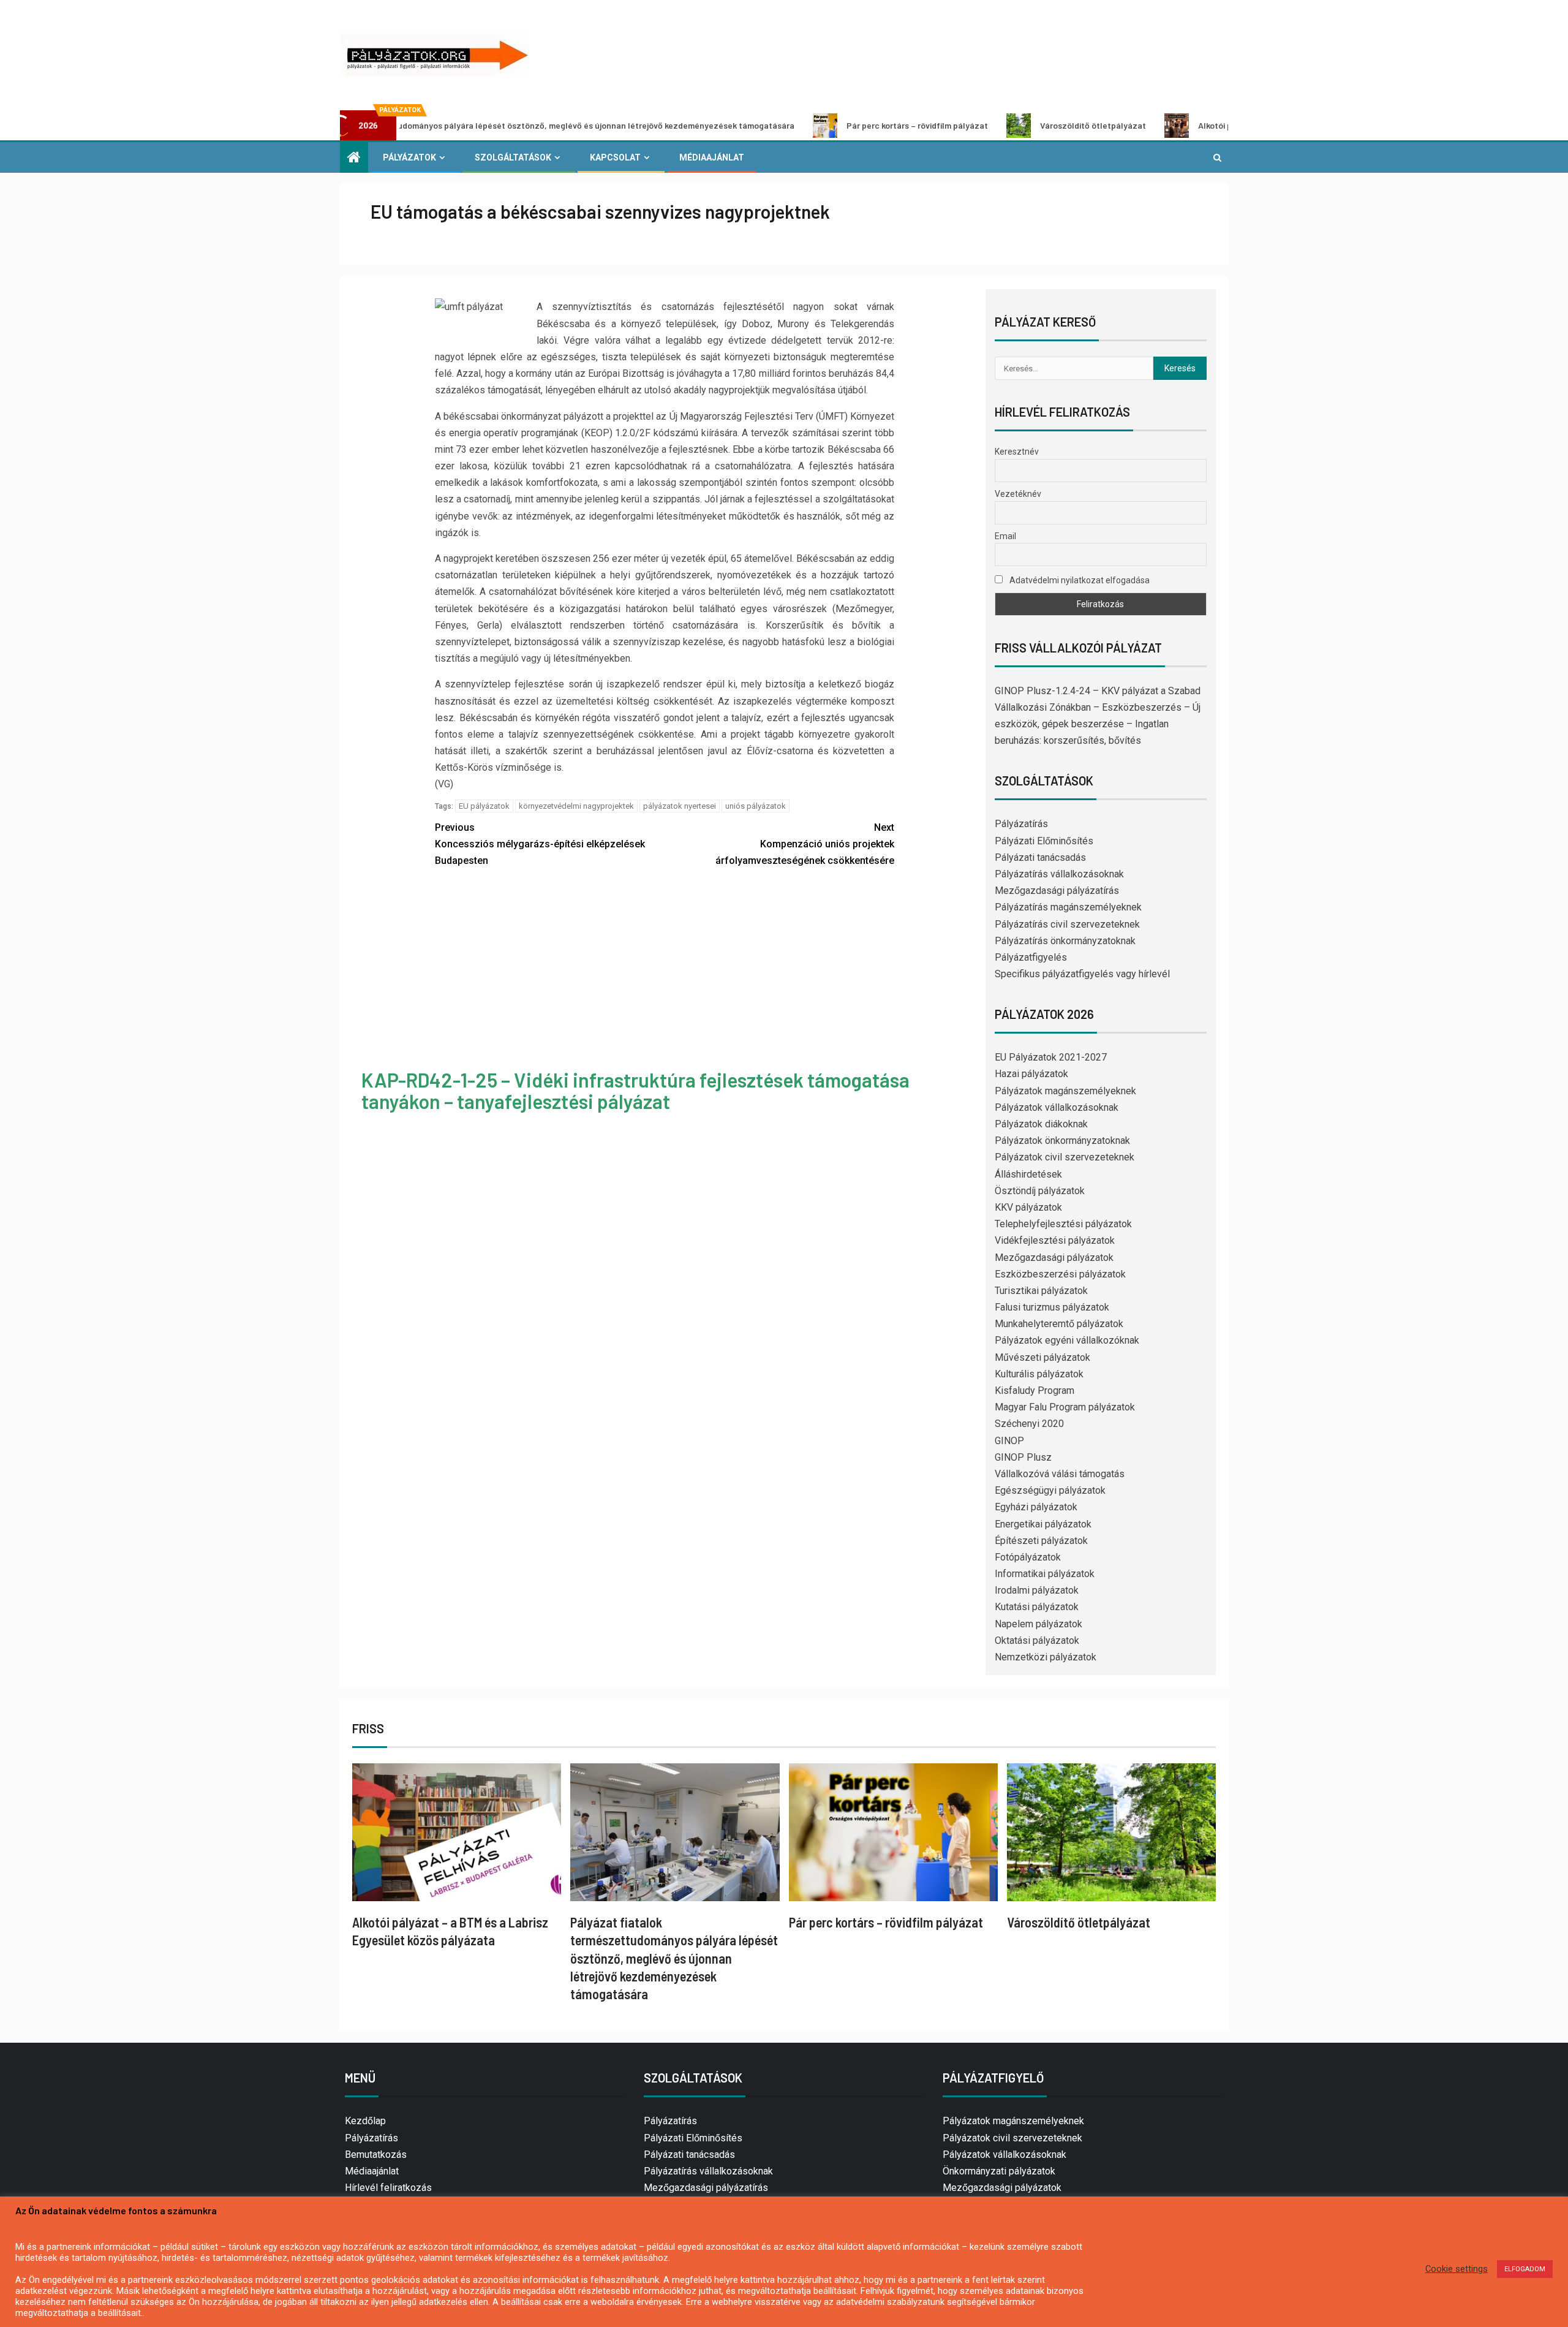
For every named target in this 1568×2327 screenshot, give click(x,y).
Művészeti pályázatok (1042, 1357)
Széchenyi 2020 (1029, 1424)
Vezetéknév (1018, 494)
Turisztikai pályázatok (1041, 1291)
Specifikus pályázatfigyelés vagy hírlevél (1082, 974)
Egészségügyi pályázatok (1050, 1490)
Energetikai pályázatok (1043, 1524)
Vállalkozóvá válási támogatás (1060, 1474)
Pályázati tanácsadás (1040, 857)
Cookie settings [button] (1457, 2269)
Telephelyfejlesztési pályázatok (1063, 1224)
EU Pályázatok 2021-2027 (1051, 1057)
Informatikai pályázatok (1045, 1574)
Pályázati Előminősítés (1044, 841)
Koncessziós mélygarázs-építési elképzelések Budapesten (540, 844)
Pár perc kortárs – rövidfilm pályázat (807, 125)
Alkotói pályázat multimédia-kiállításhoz (1167, 125)
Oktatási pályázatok (1037, 1640)
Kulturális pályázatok (1039, 1374)
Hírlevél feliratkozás (388, 2188)
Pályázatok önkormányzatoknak (1062, 1141)
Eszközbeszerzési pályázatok (1060, 1274)
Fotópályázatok (1028, 1557)
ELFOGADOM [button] (1525, 2269)
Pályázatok (409, 157)
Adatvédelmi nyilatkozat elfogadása (1079, 580)
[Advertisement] (665, 970)
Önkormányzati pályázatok (999, 2171)
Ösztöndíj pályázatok (1040, 1191)
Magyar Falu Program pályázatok (1065, 1407)
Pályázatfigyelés (1031, 957)
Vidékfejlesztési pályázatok (1055, 1240)
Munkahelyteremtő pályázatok (1059, 1324)
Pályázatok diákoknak (1041, 1124)
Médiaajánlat (712, 157)
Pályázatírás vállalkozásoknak (1059, 874)
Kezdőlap (365, 2121)
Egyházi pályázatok (1036, 1507)
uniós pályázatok (756, 806)
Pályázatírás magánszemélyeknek (1068, 907)
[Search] (1217, 157)
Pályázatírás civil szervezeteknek (1067, 924)
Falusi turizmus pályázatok (1052, 1307)
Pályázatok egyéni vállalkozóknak (1067, 1340)
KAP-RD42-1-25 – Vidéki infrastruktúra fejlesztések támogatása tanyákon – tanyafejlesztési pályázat (635, 1090)
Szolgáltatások (513, 157)
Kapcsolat (615, 157)
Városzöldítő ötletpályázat (983, 125)
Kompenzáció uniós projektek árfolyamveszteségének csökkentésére (805, 844)
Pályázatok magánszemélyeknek (1065, 1091)
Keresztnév (1017, 452)
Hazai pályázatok (1031, 1074)
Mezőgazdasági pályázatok (1054, 1258)
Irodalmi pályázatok (1037, 1590)
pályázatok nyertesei (680, 806)
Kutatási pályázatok (1037, 1607)
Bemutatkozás (376, 2155)
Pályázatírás (1021, 824)
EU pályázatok (484, 806)
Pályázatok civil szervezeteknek (1065, 1157)
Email (1005, 536)
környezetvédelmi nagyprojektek (576, 806)
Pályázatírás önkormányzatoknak (1065, 941)
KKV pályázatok (1028, 1207)
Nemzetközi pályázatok (1046, 1657)
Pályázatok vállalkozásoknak (1057, 1107)
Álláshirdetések (1028, 1174)
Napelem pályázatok (1038, 1624)
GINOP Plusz (1023, 1457)
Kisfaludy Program (1035, 1391)
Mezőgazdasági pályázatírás (1057, 891)
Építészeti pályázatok (1041, 1541)
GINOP (1009, 1441)
